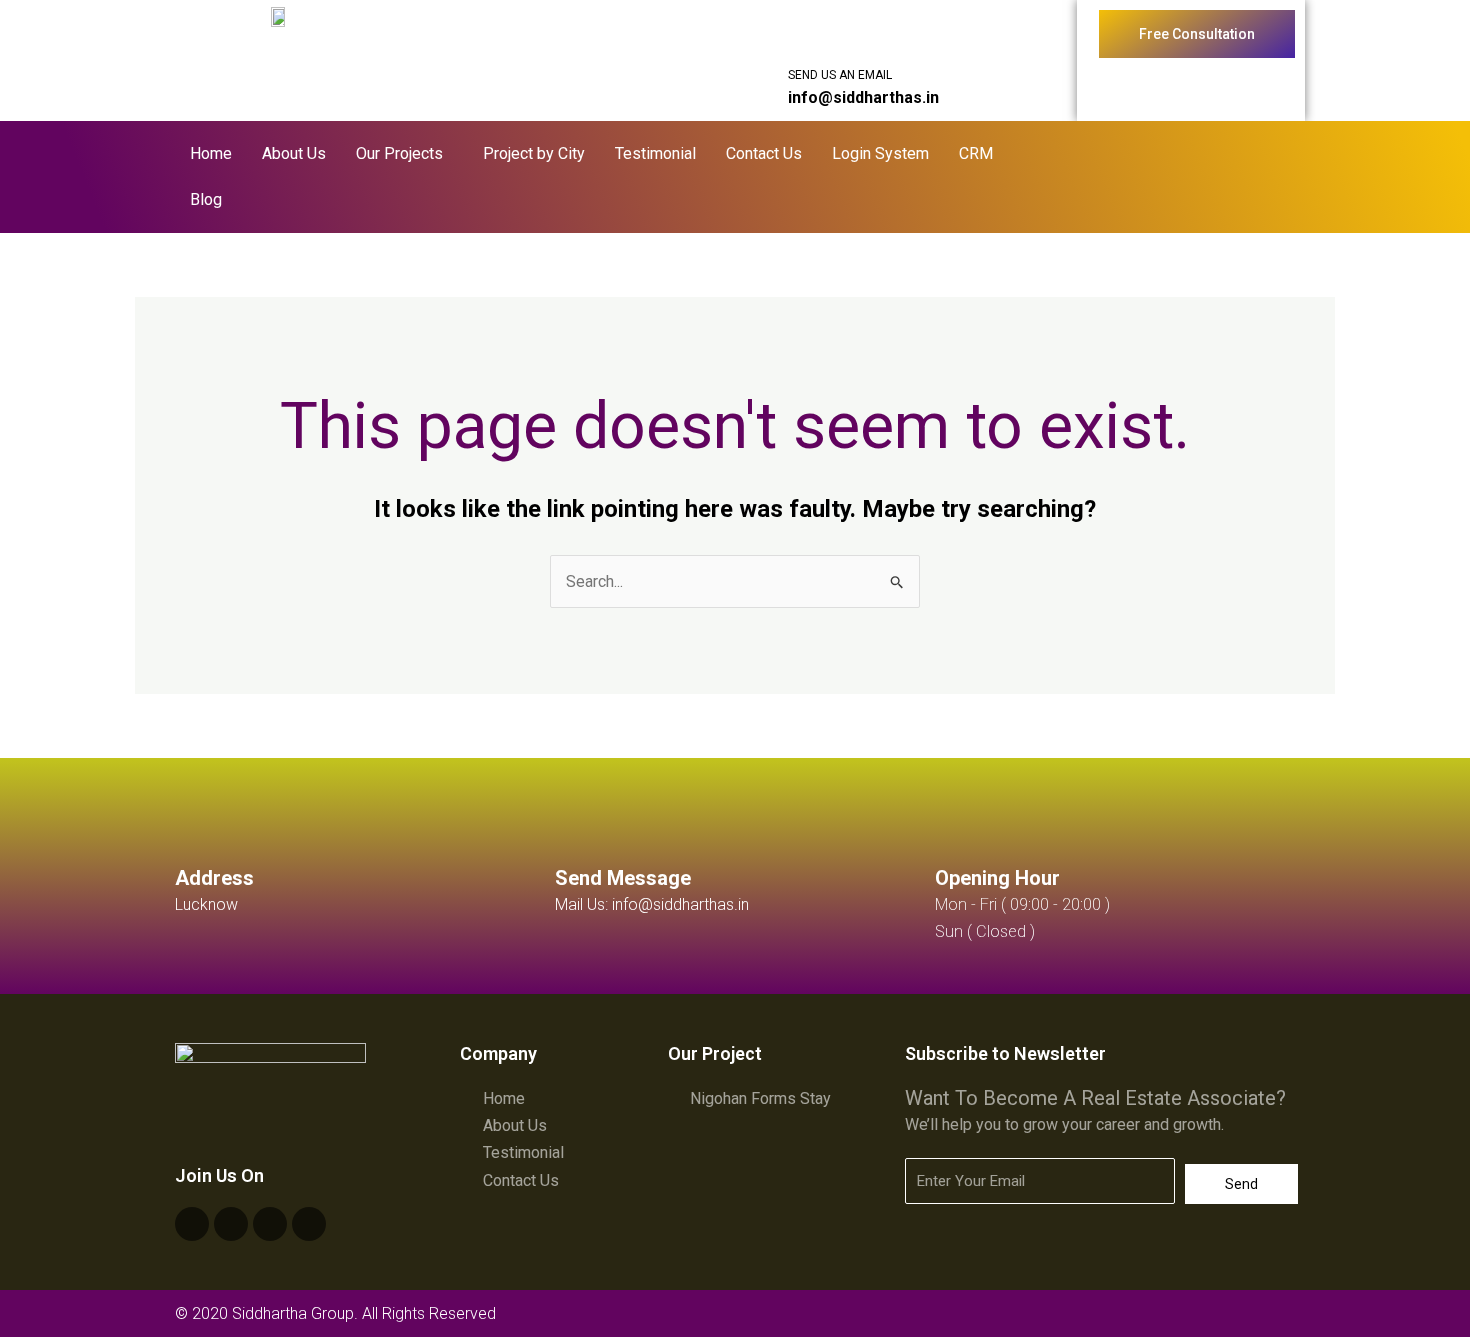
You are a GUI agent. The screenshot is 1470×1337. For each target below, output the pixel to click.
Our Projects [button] (399, 153)
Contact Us (764, 153)
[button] (404, 154)
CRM (976, 153)
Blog (206, 199)
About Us (294, 153)
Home (211, 153)
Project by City (534, 153)
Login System (880, 153)
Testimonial (655, 153)
